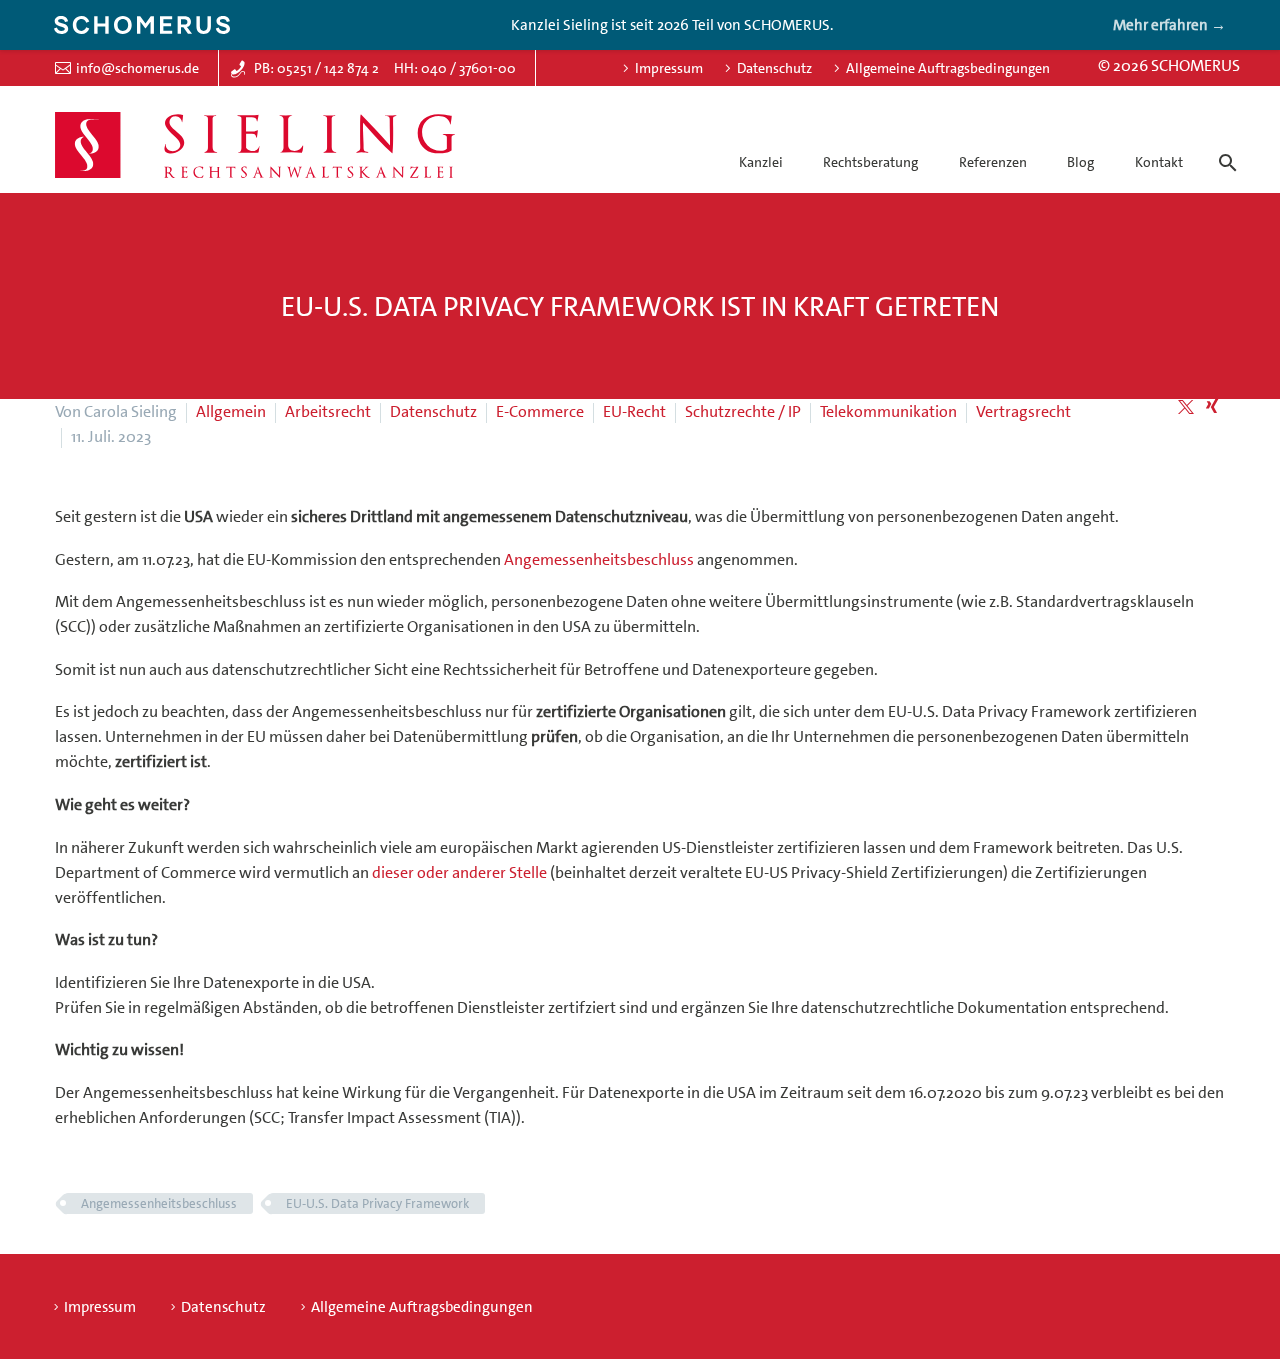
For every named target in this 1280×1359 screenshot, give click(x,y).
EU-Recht (634, 411)
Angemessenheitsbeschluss (599, 559)
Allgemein (231, 411)
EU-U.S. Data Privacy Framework (377, 1203)
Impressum (669, 68)
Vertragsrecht (1023, 411)
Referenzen (993, 162)
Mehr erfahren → (1169, 25)
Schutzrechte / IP (743, 411)
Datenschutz (774, 68)
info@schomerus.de (137, 68)
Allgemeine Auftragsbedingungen (948, 68)
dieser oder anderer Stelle (459, 872)
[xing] (1212, 407)
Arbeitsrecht (328, 411)
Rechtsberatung (870, 162)
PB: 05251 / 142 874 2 (316, 68)
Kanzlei (761, 162)
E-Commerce (540, 411)
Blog (1080, 162)
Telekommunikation (888, 411)
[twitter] (1186, 407)
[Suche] (1224, 145)
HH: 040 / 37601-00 (455, 68)
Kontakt (1159, 162)
